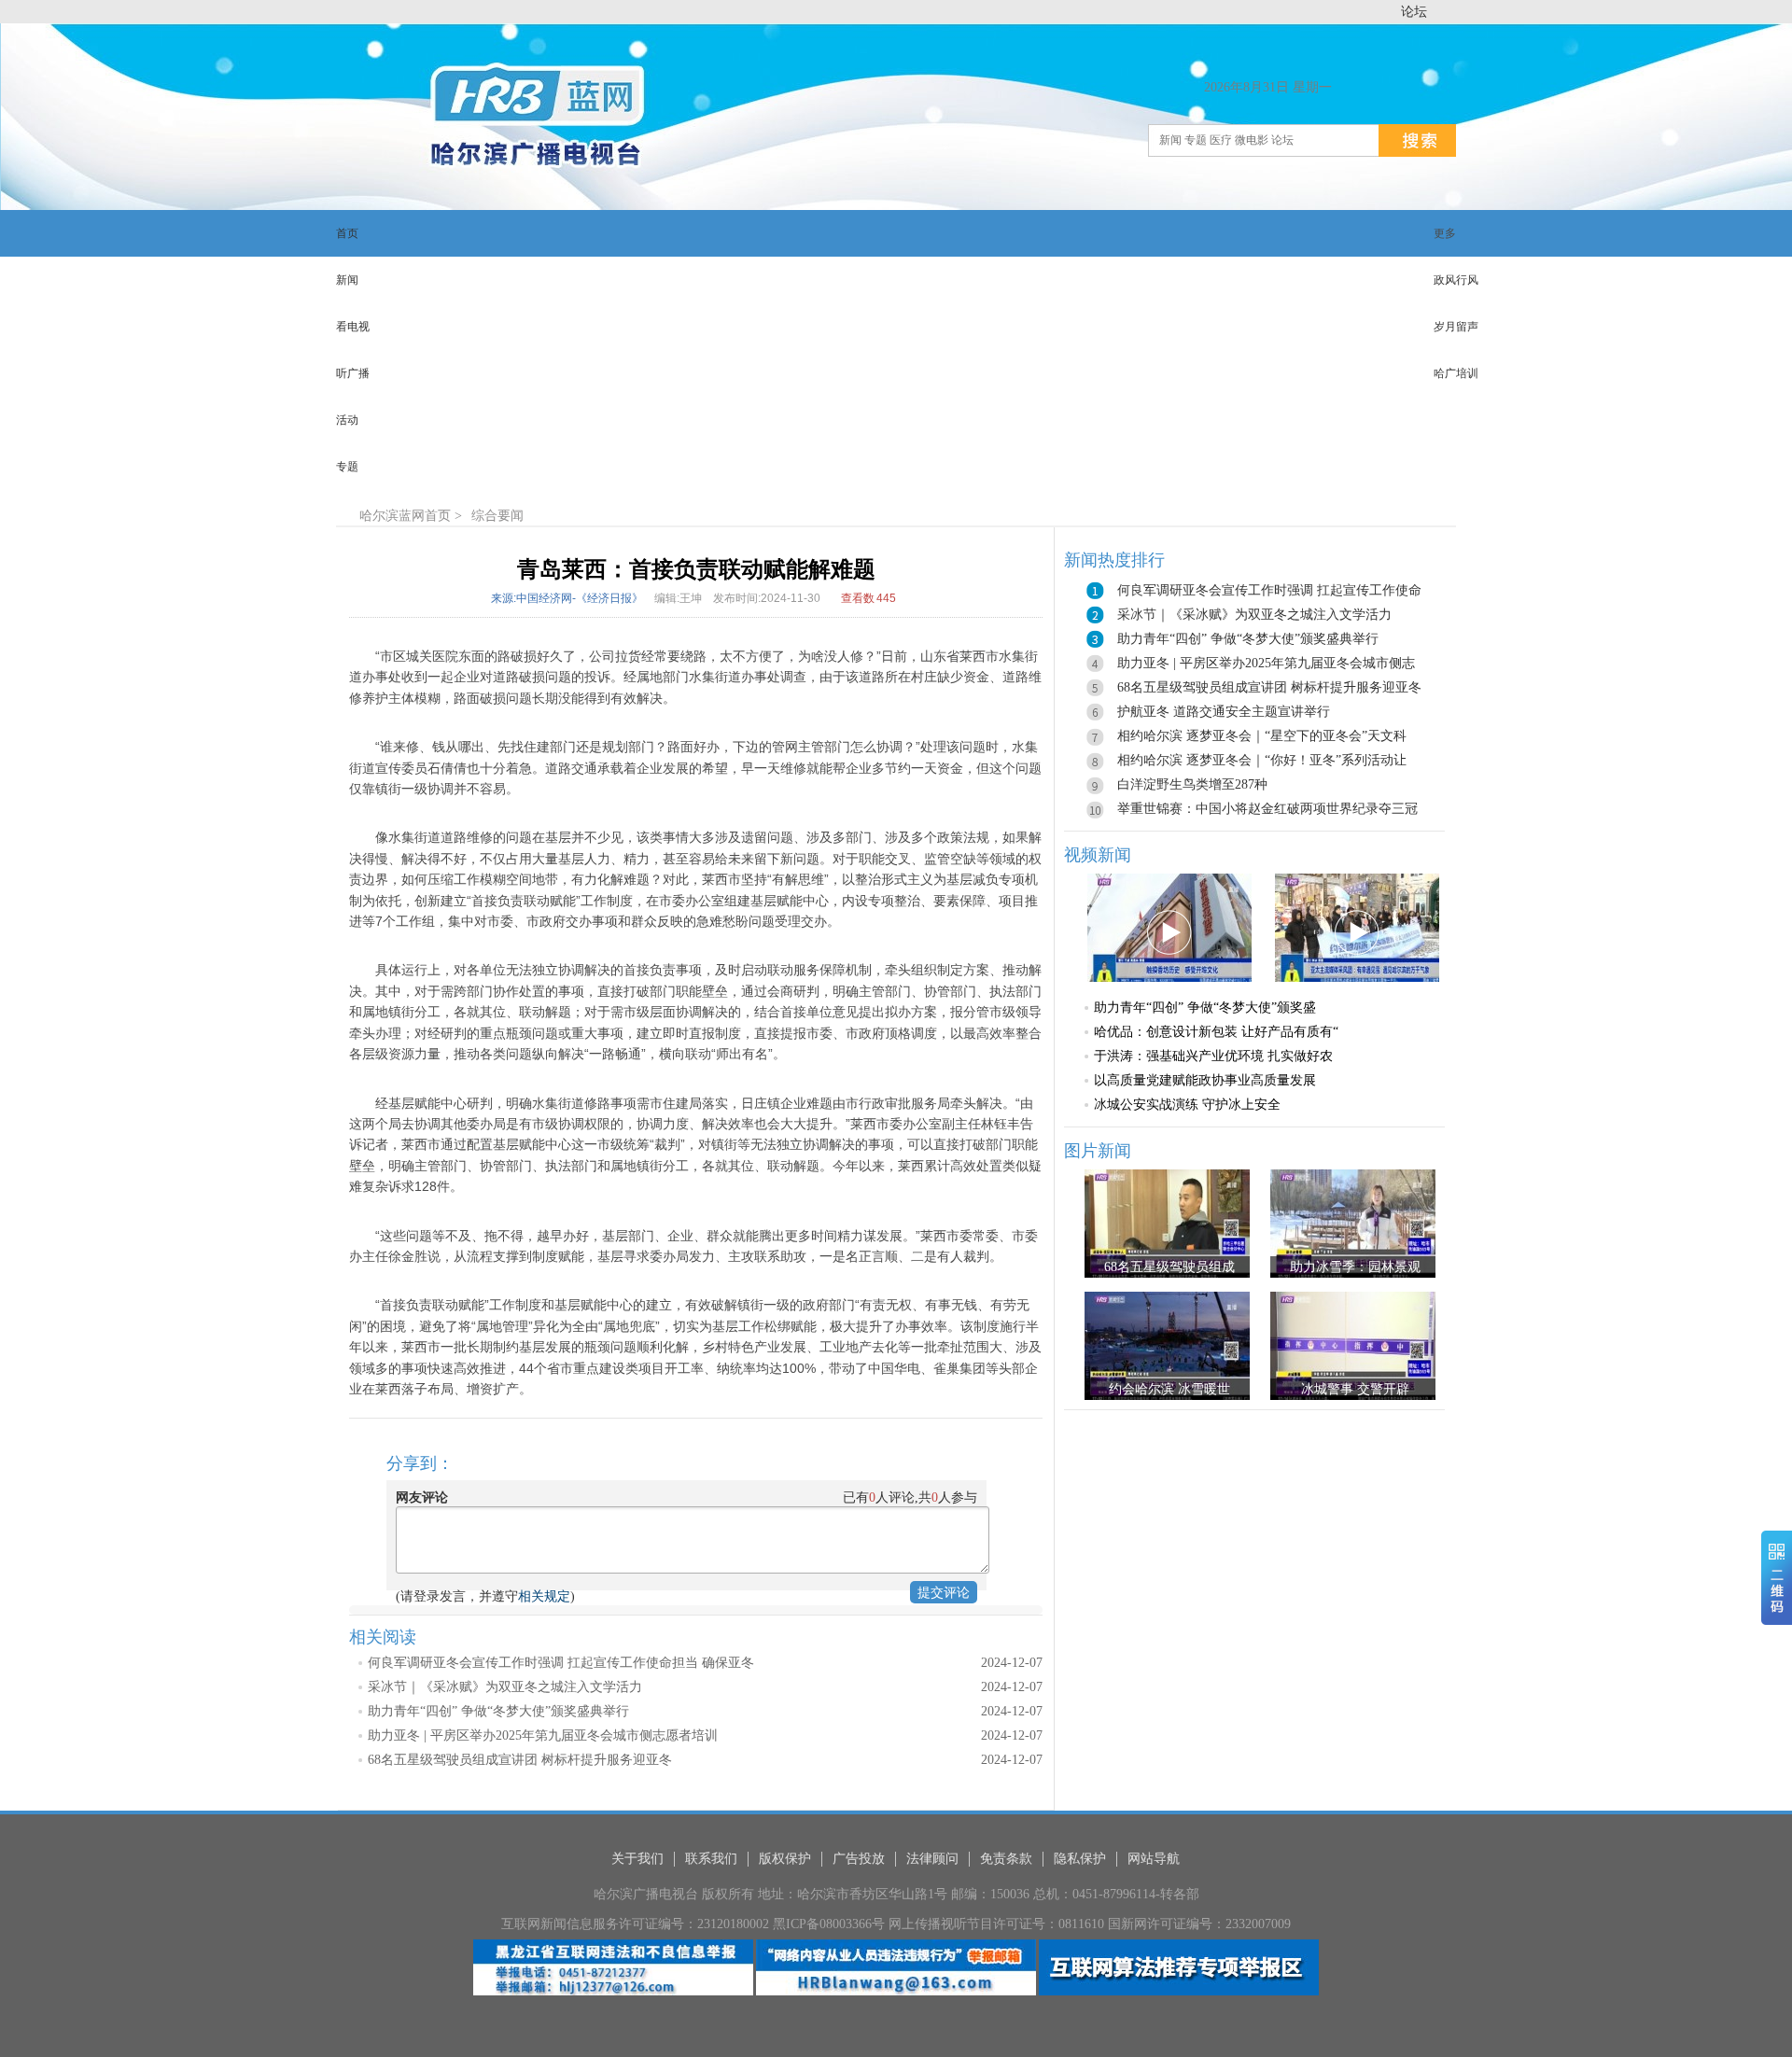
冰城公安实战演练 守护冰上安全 (1187, 1105)
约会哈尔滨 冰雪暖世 (1169, 1389)
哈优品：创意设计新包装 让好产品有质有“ (1216, 1032)
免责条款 (1006, 1859)
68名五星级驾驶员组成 (1169, 1267)
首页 (438, 516)
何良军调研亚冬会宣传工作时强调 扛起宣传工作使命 (1269, 590)
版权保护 (785, 1859)
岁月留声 (1456, 327)
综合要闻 (497, 516)
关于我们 (637, 1859)
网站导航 (1154, 1859)
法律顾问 (932, 1859)
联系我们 (711, 1859)
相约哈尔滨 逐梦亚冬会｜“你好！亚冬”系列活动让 (1262, 760)
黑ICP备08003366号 (829, 1924)
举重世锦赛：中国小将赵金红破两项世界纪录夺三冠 (1267, 809)
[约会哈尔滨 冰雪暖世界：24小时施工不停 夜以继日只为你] (1167, 1346)
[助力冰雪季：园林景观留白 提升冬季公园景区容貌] (1353, 1224)
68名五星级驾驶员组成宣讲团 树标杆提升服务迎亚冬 (520, 1760)
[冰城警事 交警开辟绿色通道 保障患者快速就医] (1353, 1346)
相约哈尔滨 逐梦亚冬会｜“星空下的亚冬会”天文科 (1262, 736)
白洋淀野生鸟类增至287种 (1192, 784)
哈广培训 (1456, 373)
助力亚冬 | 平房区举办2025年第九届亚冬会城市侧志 (1266, 663)
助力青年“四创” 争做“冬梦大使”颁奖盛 (1205, 1008)
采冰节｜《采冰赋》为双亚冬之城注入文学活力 (505, 1687)
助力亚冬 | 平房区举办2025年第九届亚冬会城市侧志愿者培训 (543, 1735)
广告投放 (859, 1859)
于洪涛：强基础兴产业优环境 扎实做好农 (1213, 1056)
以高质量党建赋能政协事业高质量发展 (1205, 1080)
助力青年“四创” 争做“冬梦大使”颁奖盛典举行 (498, 1711)
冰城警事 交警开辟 (1355, 1389)
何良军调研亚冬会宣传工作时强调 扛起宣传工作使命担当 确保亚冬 (561, 1663)
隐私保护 (1080, 1859)
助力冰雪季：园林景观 (1355, 1267)
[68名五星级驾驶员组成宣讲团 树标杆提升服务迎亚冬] (1167, 1224)
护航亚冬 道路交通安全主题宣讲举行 (1224, 712)
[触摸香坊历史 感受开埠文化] (1169, 926)
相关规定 (544, 1596)
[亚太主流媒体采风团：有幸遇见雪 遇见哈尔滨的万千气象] (1357, 926)
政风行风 (1456, 280)
